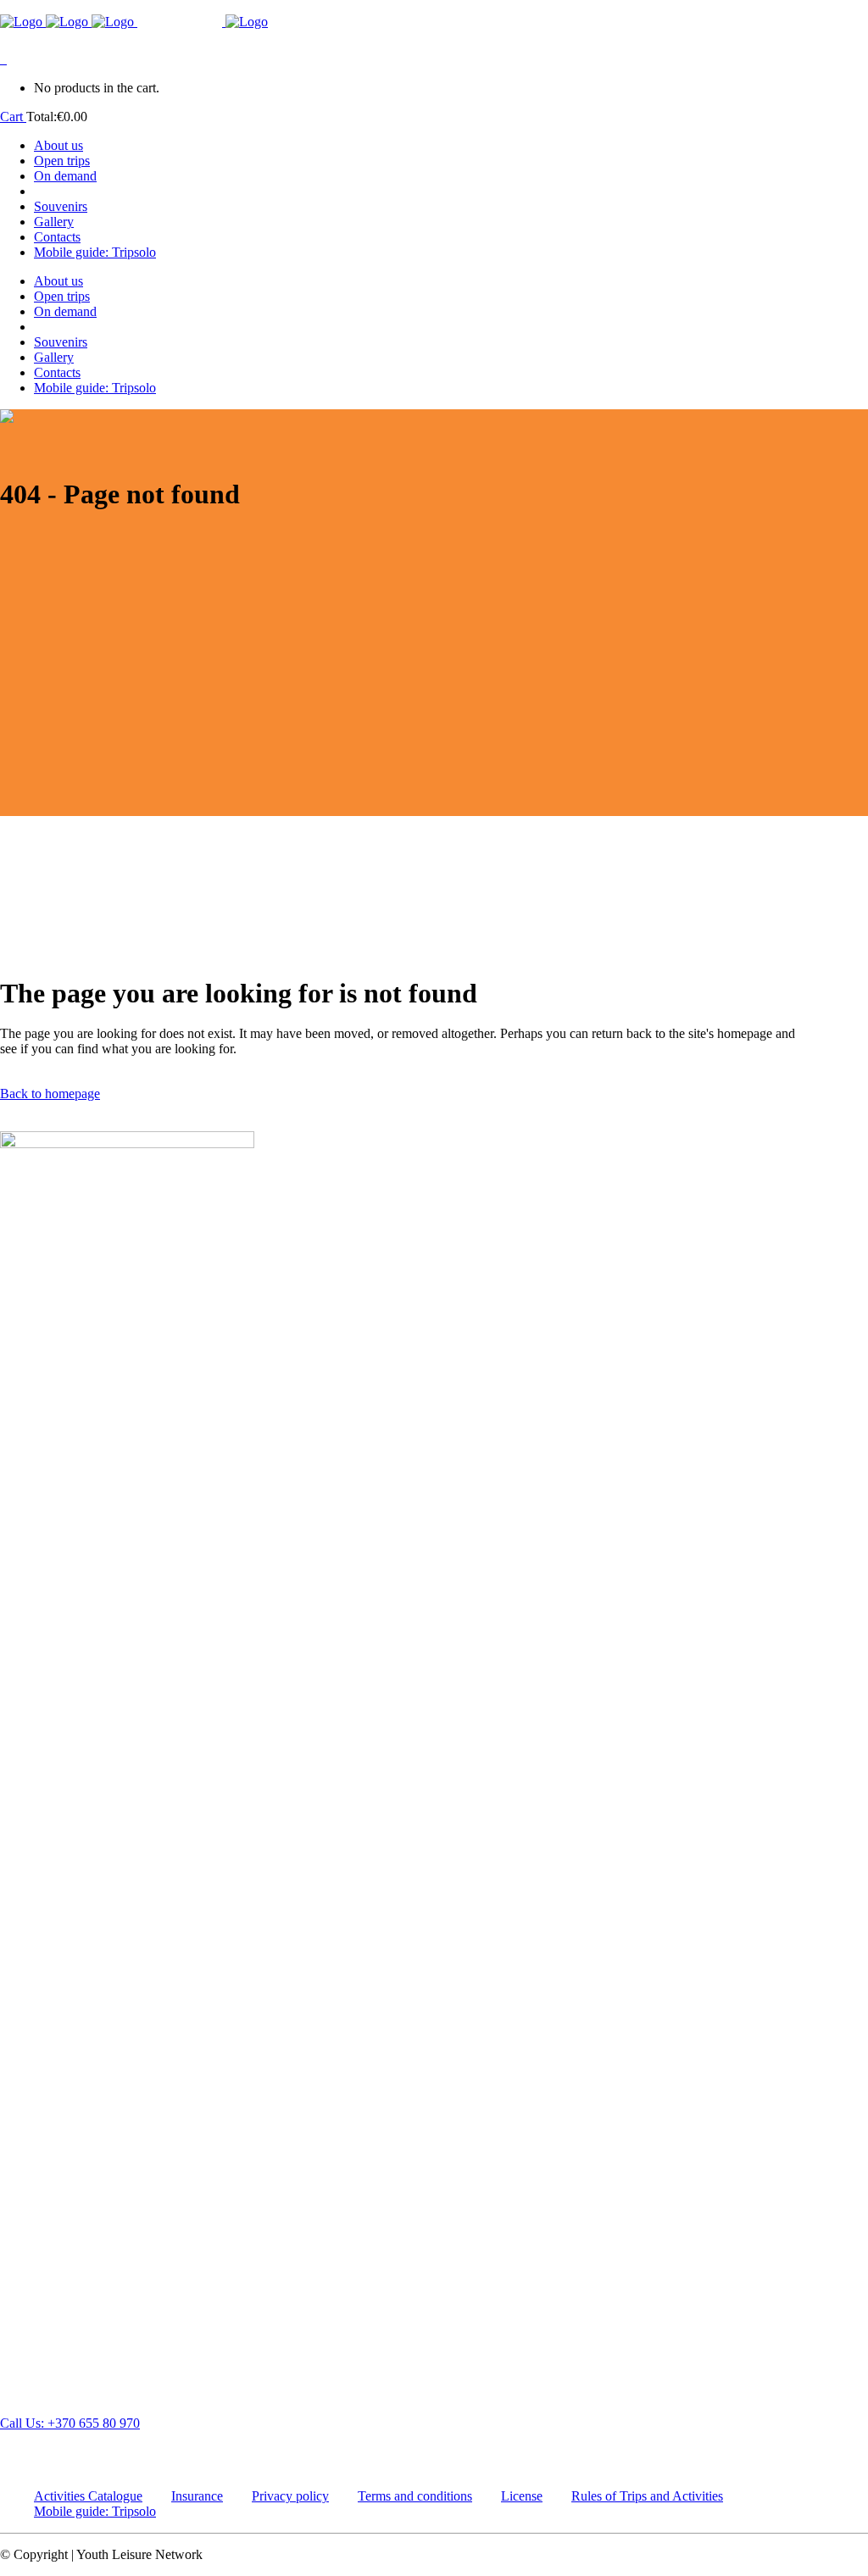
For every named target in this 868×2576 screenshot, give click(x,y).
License (522, 2496)
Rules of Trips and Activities (647, 2496)
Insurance (197, 2496)
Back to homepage (50, 1094)
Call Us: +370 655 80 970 (70, 2423)
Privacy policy (290, 2496)
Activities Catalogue (88, 2496)
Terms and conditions (415, 2496)
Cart (13, 117)
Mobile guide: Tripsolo (95, 2511)
